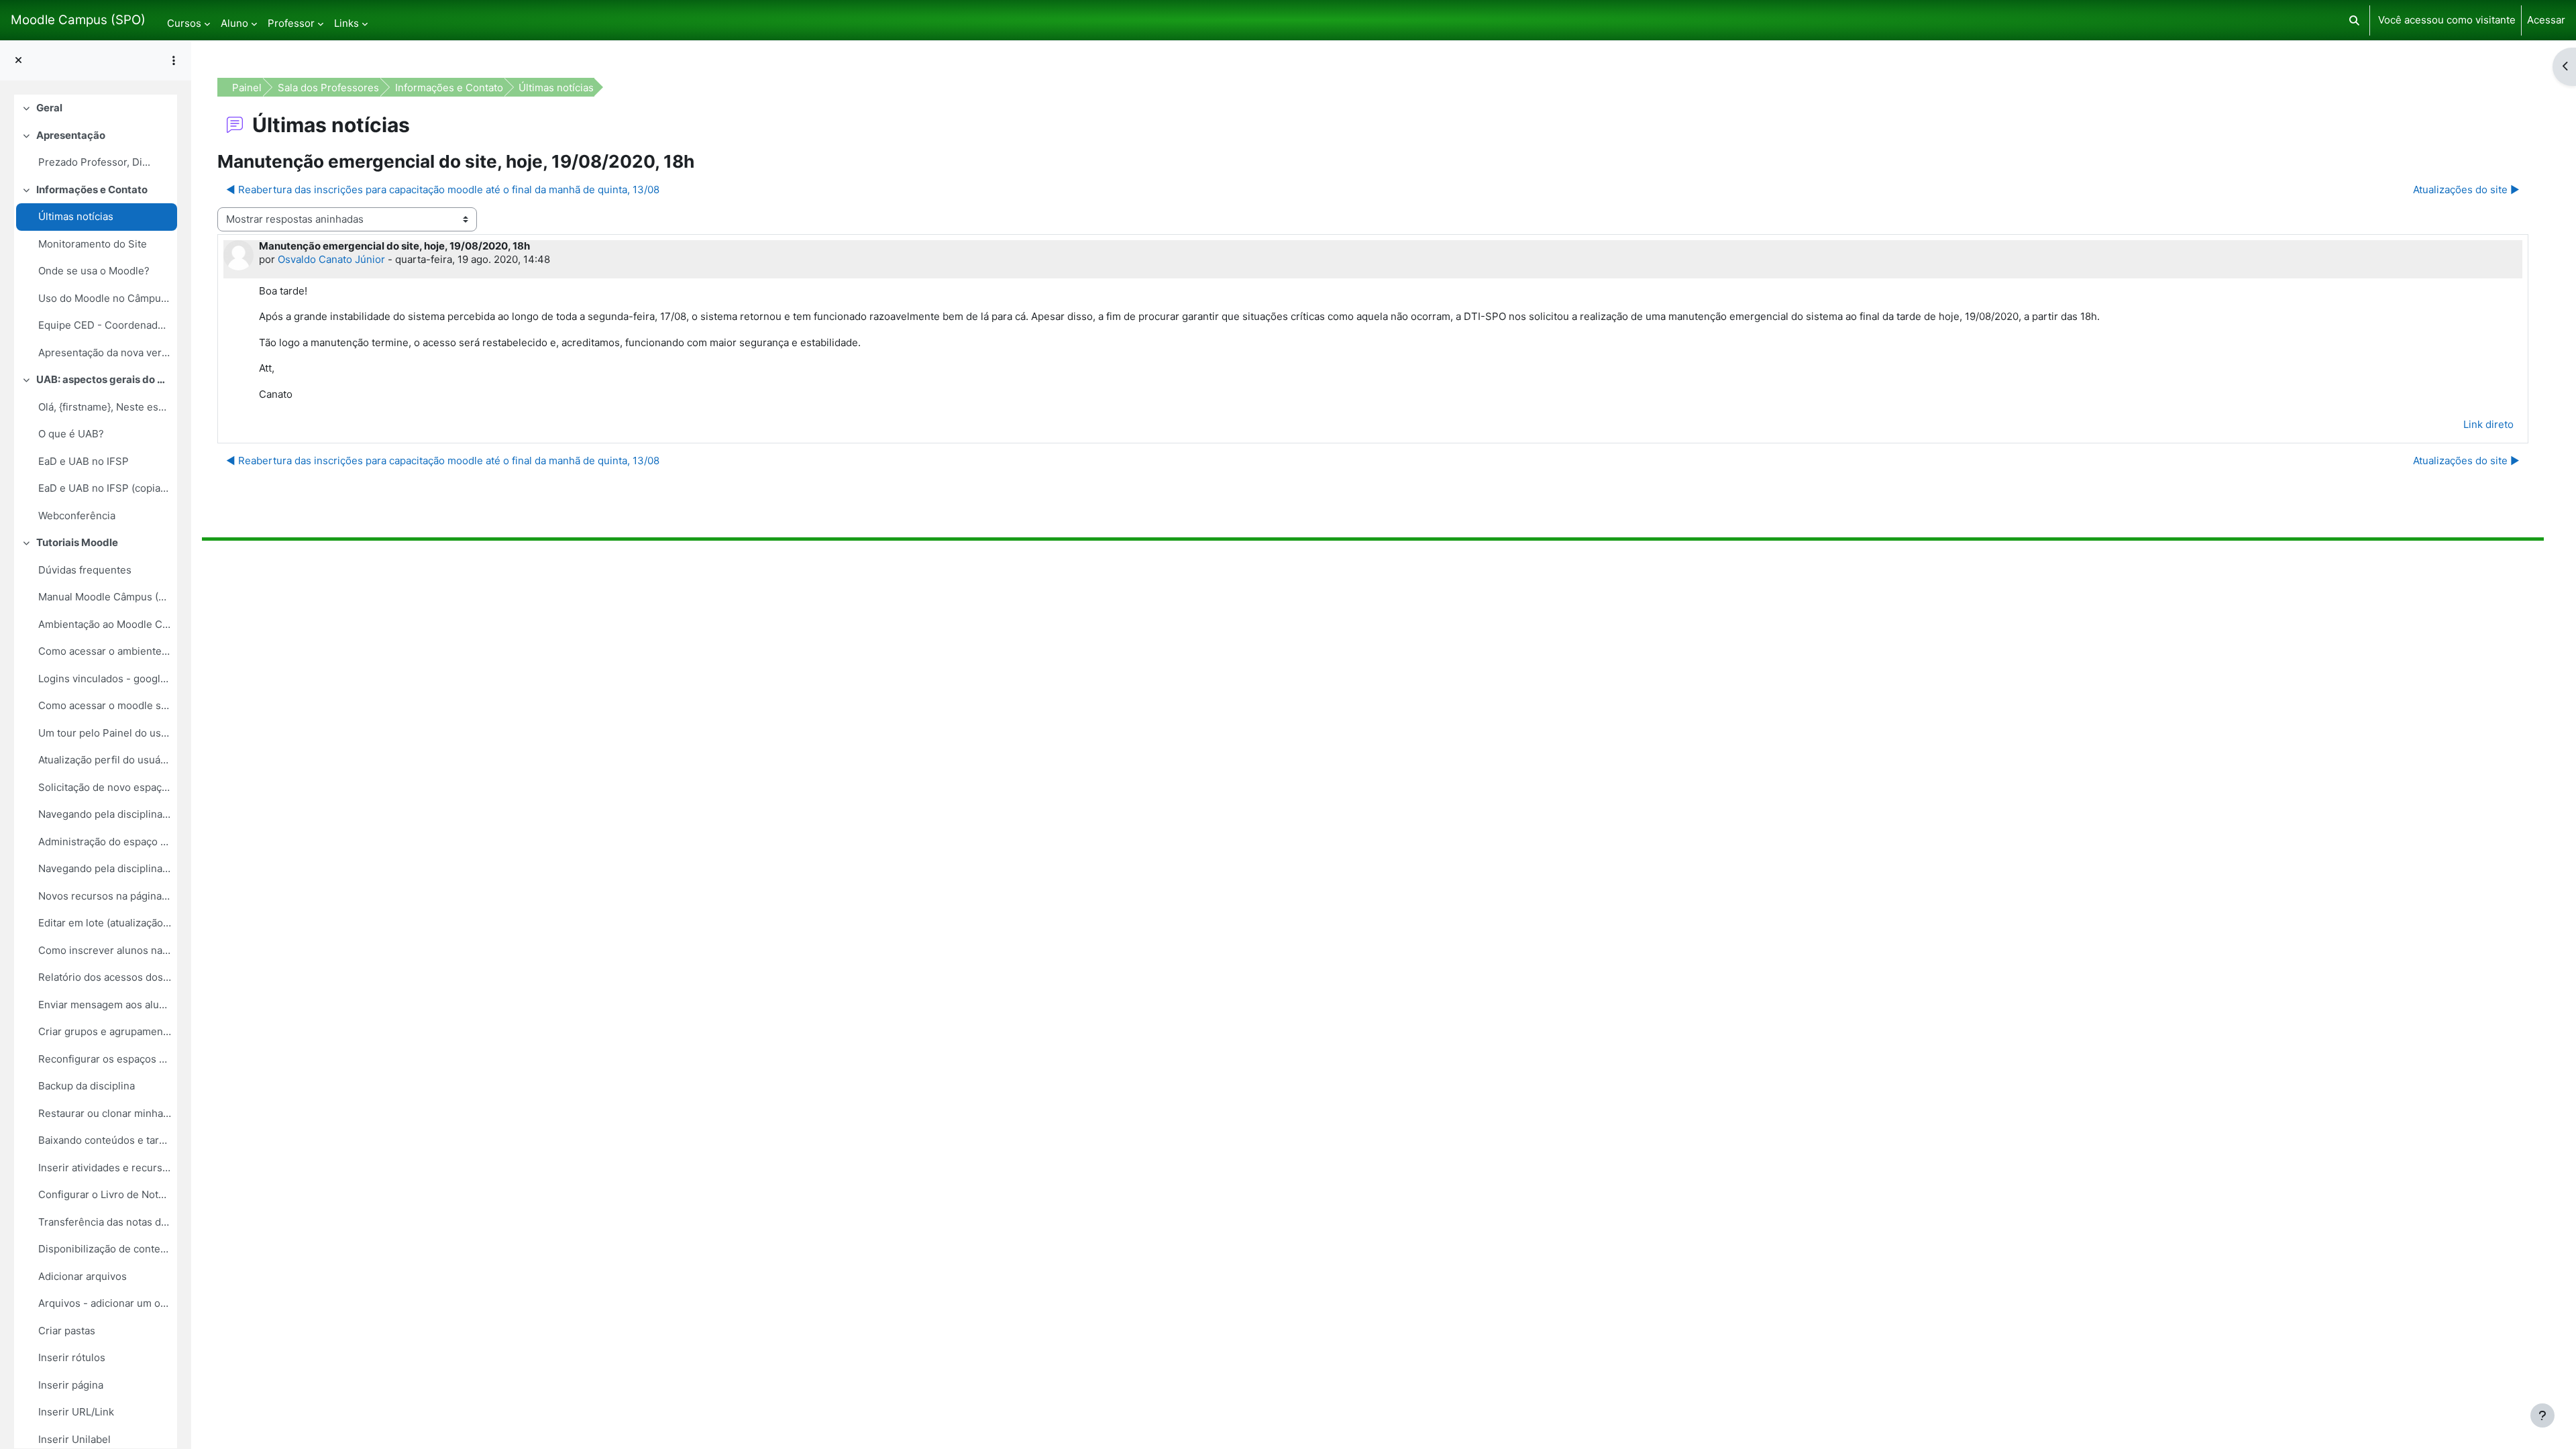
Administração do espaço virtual (105, 842)
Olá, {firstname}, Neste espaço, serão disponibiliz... (105, 407)
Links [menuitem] (346, 23)
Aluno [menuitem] (234, 23)
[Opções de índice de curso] (174, 60)
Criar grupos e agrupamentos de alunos (105, 1031)
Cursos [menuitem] (184, 23)
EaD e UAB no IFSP (84, 461)
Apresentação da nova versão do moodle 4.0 (105, 353)
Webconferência (77, 516)
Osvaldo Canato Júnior (331, 259)
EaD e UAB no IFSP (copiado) (105, 488)
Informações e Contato (92, 190)
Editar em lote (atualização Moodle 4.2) (105, 923)
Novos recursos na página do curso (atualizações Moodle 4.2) (105, 896)
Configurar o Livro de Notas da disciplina (105, 1194)
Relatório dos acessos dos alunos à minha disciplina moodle (105, 977)
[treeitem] (96, 108)
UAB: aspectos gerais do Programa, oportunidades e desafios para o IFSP (104, 379)
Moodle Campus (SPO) (78, 20)
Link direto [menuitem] (2488, 424)
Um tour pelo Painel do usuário (105, 733)
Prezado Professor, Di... (94, 162)
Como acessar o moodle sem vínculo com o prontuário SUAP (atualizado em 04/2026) (105, 705)
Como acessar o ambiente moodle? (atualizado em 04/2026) (105, 651)
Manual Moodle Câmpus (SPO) (105, 597)
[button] (2354, 20)
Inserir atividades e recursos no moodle (105, 1168)
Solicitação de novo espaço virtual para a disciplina (105, 787)
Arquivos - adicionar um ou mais (105, 1303)
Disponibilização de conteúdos (105, 1249)
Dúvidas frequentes (85, 570)
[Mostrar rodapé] (2542, 1415)
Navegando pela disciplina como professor (105, 868)
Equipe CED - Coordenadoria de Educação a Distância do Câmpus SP (105, 325)
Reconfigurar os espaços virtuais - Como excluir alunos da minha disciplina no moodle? (105, 1059)
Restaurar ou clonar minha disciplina (105, 1113)
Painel (247, 88)
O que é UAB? (71, 434)
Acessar (2546, 20)
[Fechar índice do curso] (18, 61)
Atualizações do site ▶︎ (2466, 190)
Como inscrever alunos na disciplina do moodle (105, 950)
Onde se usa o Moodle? (94, 271)
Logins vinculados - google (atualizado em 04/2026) (105, 679)
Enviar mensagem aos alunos (105, 1005)
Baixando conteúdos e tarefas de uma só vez (105, 1140)
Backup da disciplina (87, 1086)
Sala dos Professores (328, 88)
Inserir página (71, 1385)
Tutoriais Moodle (77, 542)
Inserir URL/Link (76, 1412)
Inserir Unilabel (74, 1439)
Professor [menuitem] (291, 23)
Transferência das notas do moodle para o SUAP (105, 1222)
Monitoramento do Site (93, 244)
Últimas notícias (76, 216)
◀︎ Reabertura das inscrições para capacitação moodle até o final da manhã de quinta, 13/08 (443, 190)
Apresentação (71, 135)
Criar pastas (67, 1331)
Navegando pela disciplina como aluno (105, 814)
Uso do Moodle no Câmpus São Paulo (105, 298)
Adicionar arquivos (83, 1276)
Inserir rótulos (72, 1357)
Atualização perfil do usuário (105, 760)
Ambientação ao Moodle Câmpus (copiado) (105, 624)
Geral (49, 108)
